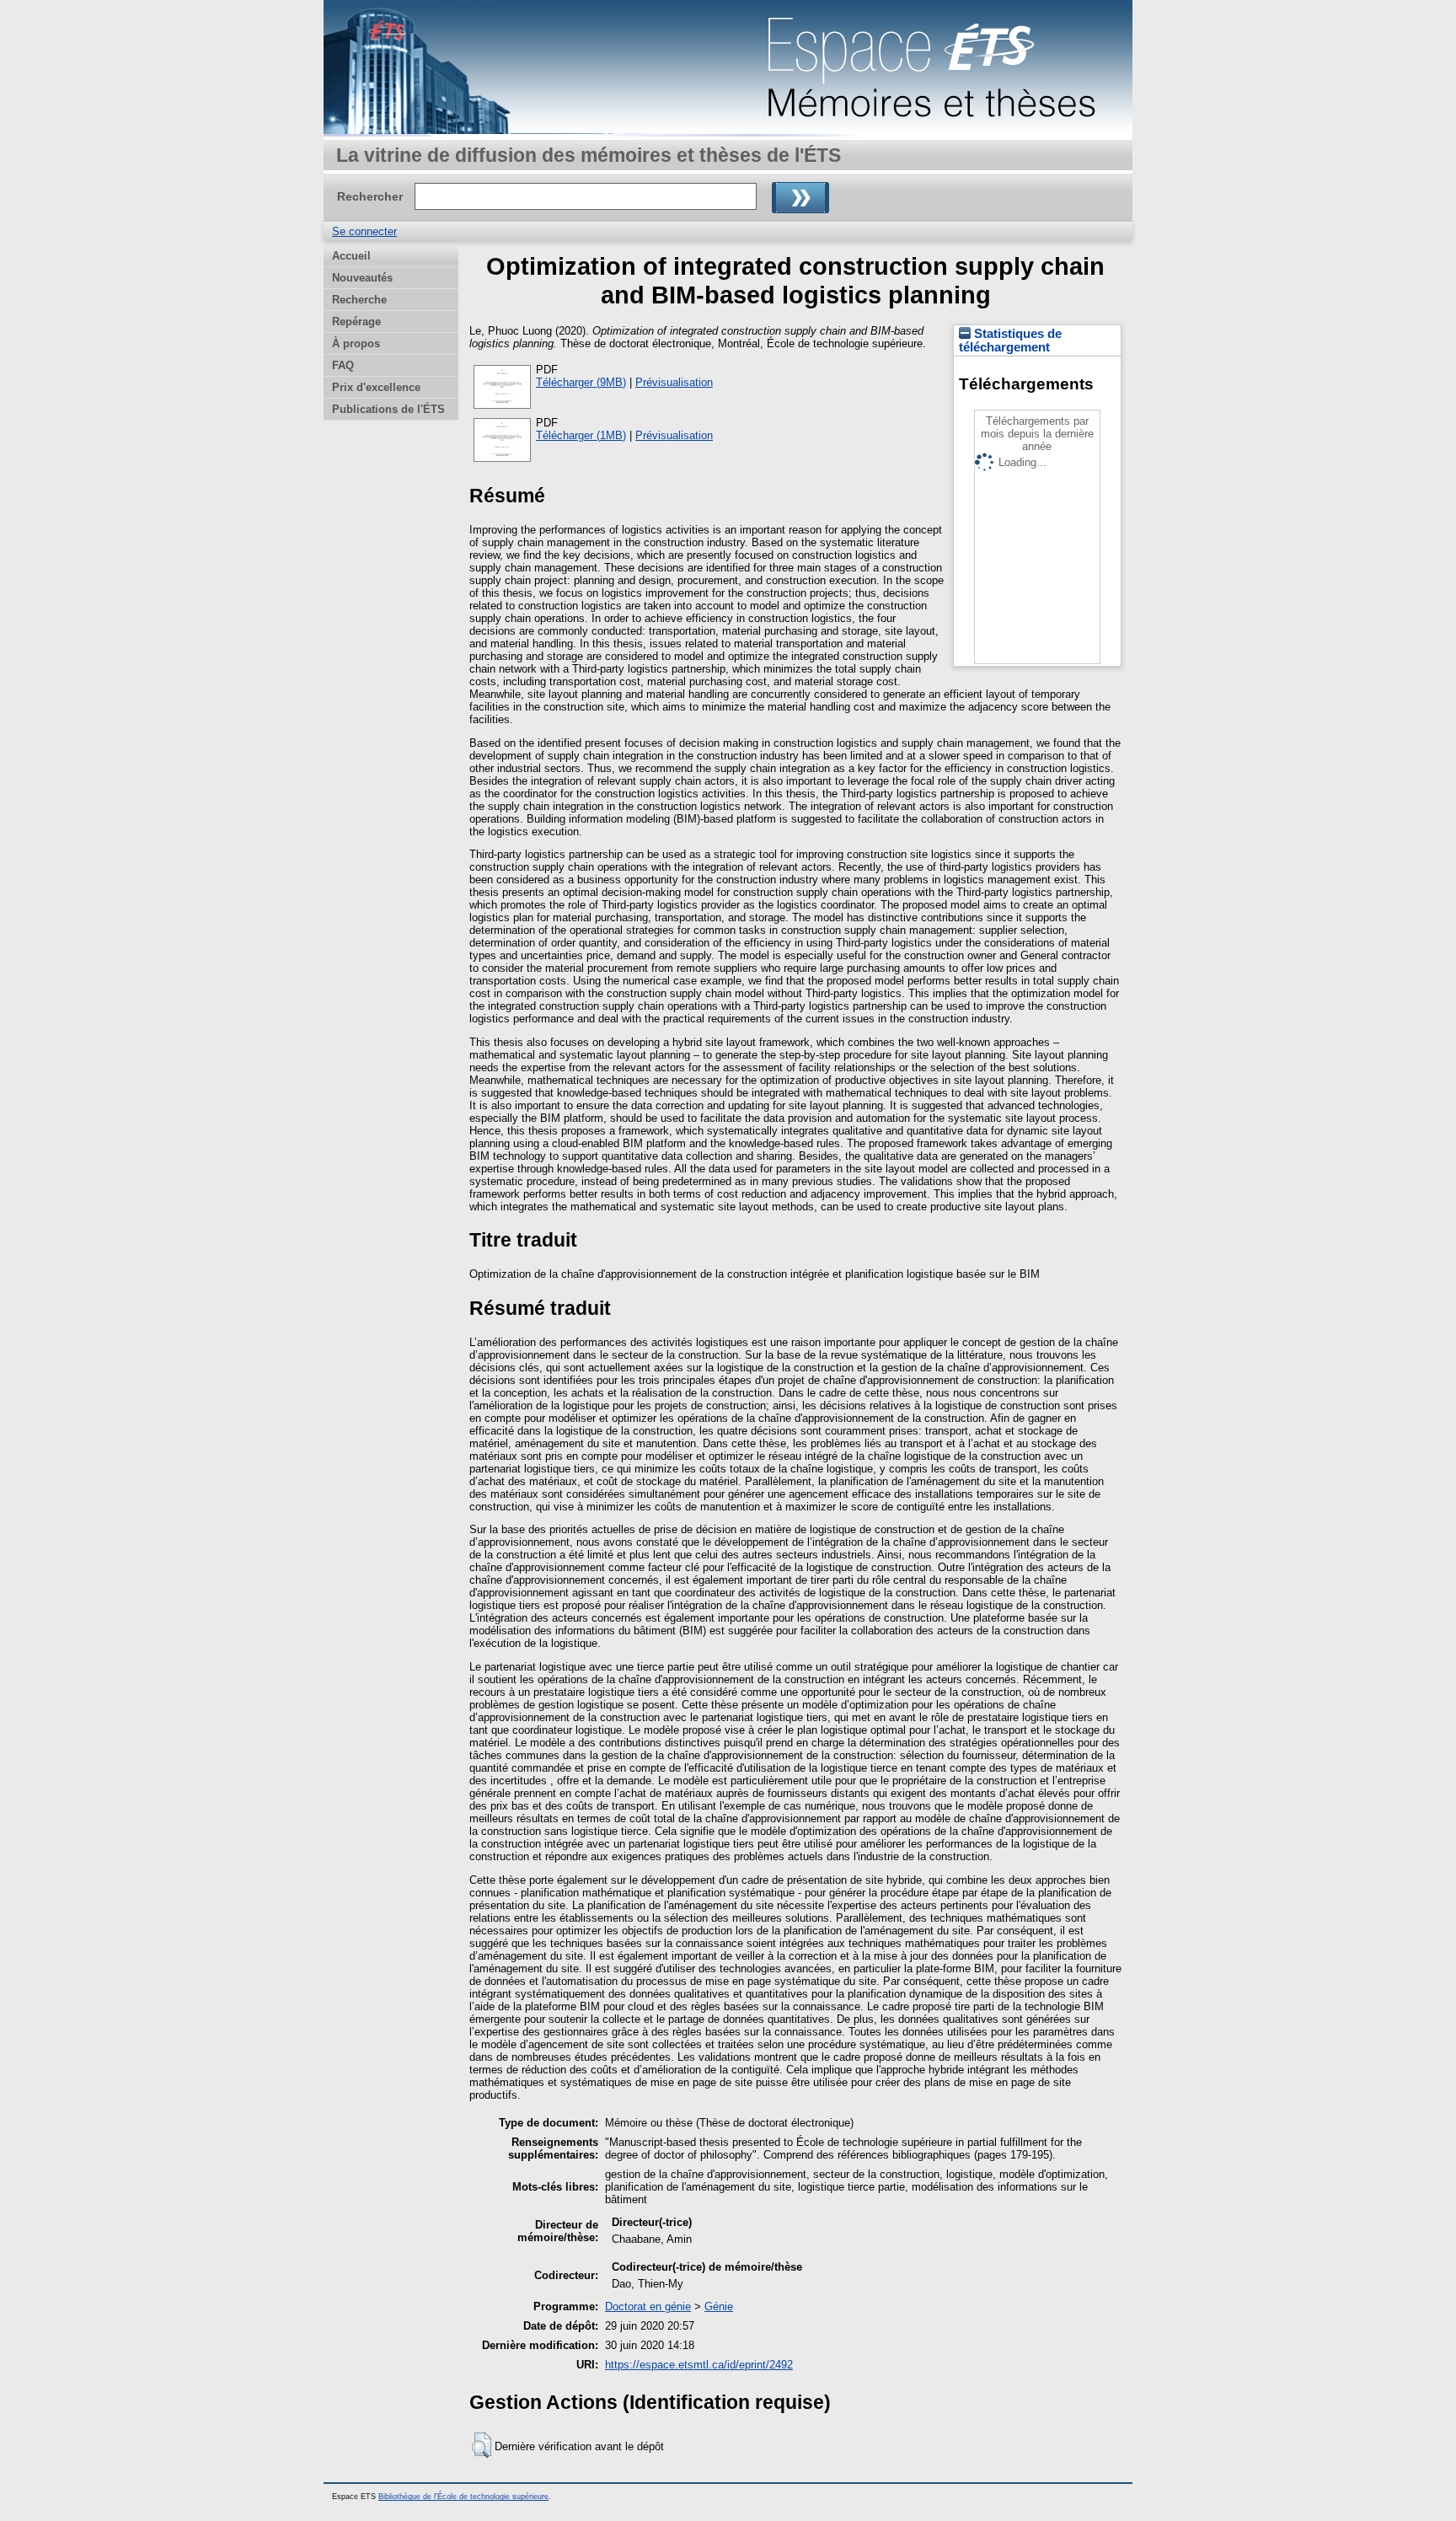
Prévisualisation (674, 382)
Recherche (359, 300)
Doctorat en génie (648, 2306)
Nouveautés (362, 278)
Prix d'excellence (376, 387)
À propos (356, 343)
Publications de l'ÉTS (388, 409)
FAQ (343, 365)
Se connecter (364, 231)
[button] (482, 2445)
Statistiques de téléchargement (1010, 341)
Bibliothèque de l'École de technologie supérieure (463, 2497)
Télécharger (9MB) (581, 382)
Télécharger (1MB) (581, 435)
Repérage (356, 322)
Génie (719, 2306)
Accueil (351, 256)
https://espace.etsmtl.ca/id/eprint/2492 (699, 2365)
